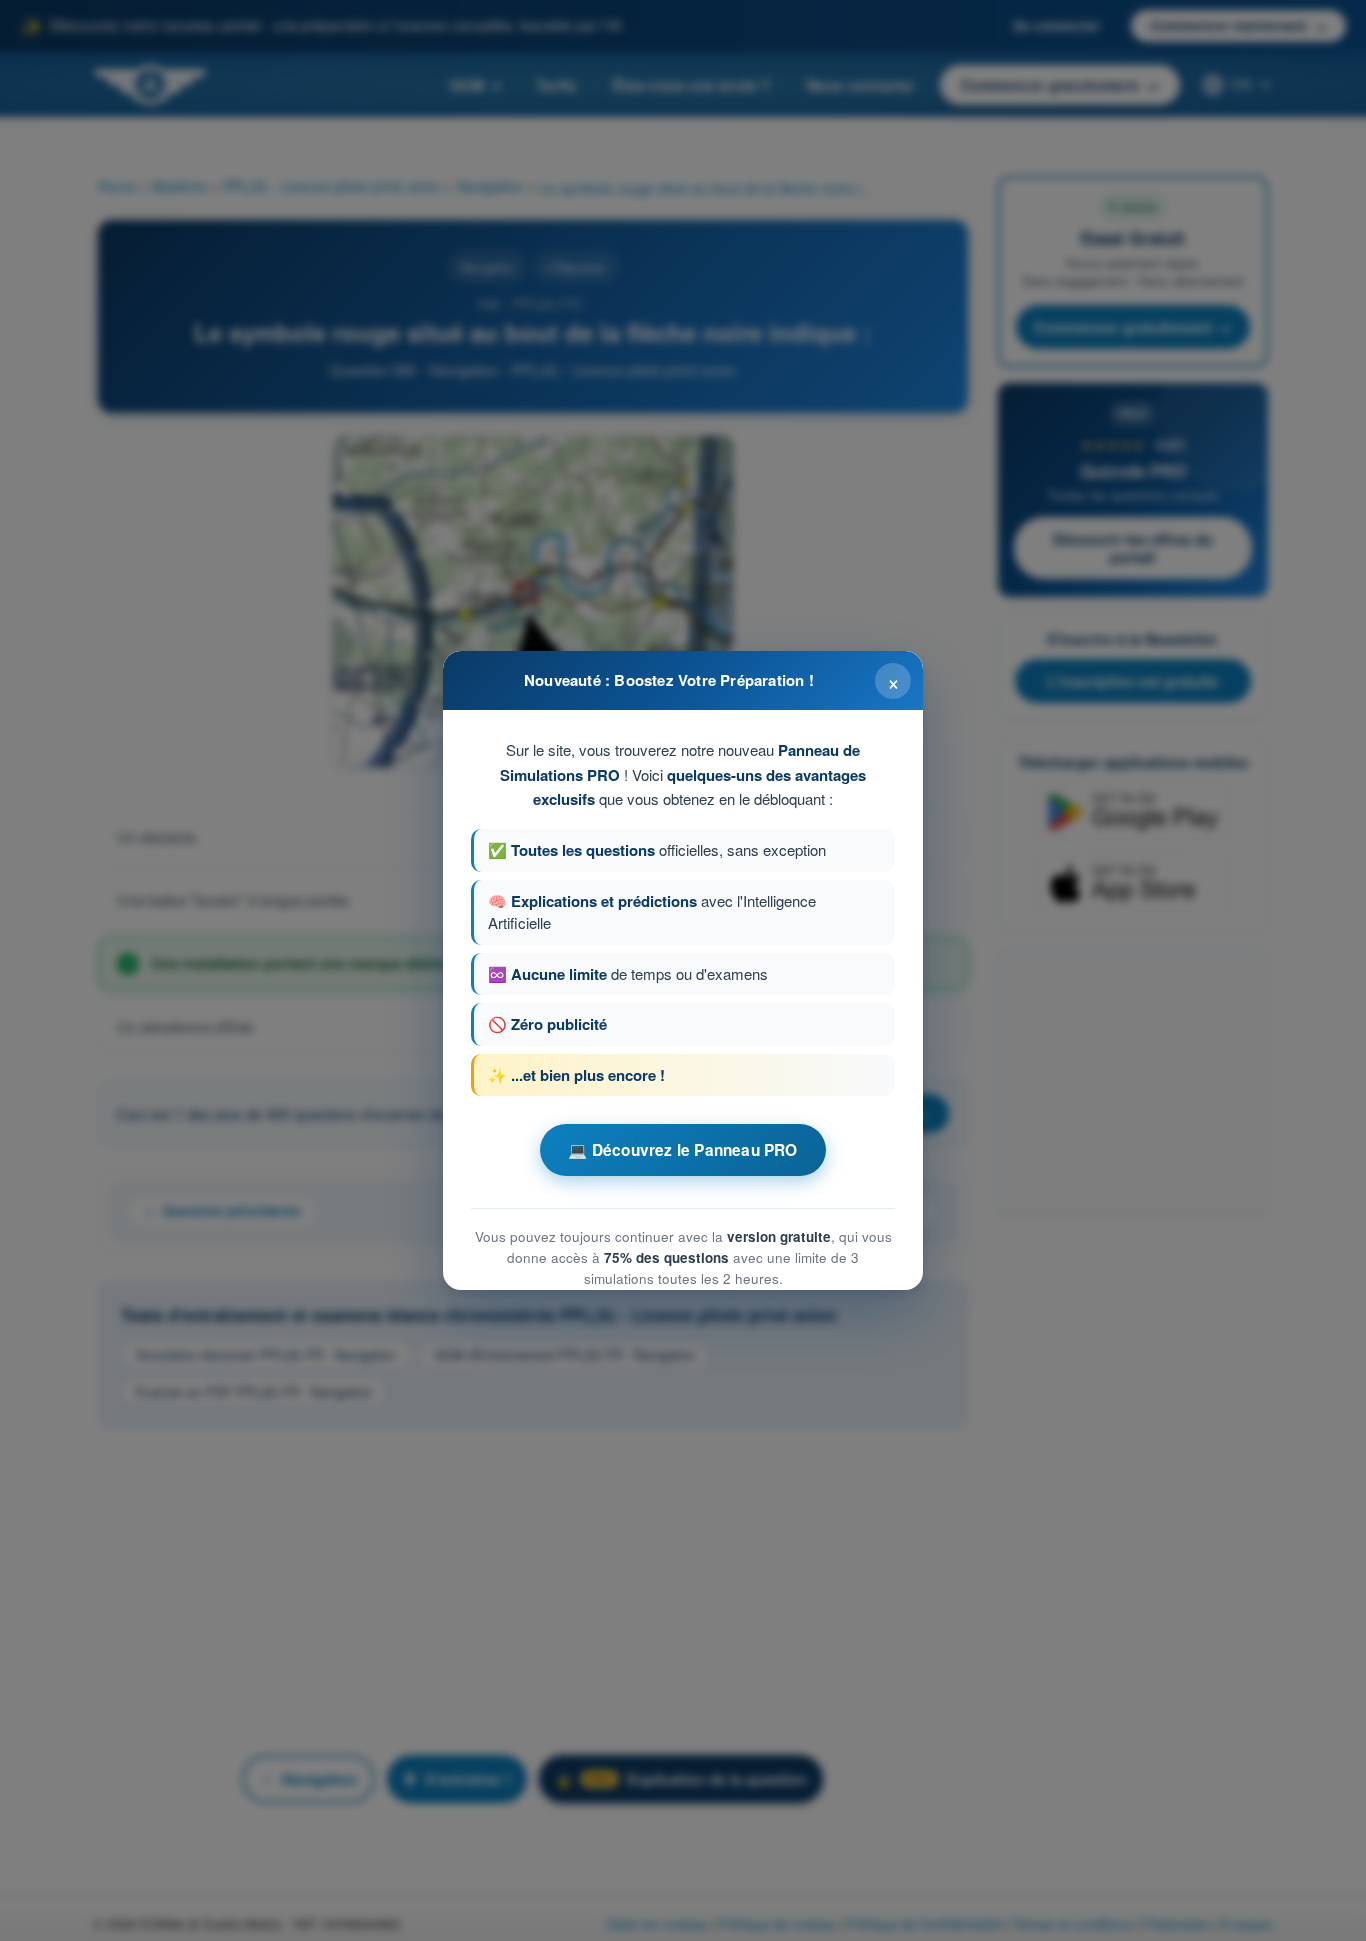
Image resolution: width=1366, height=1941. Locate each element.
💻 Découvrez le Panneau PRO (682, 1150)
